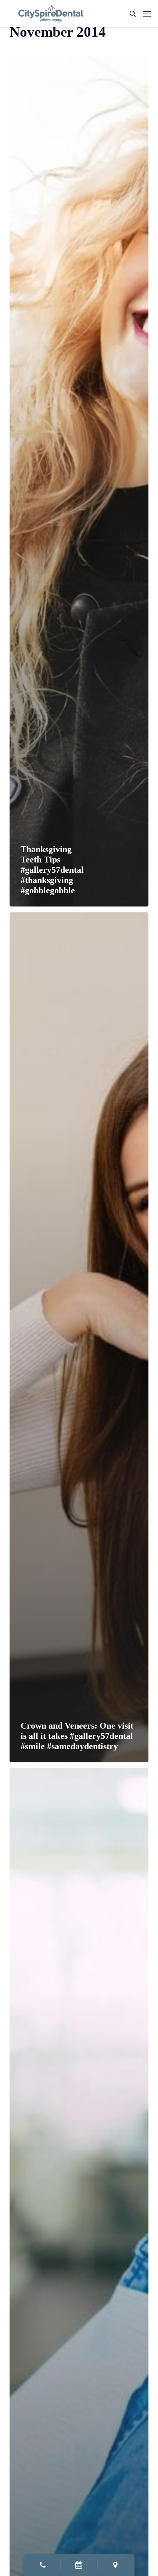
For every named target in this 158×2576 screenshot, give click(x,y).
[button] (147, 14)
